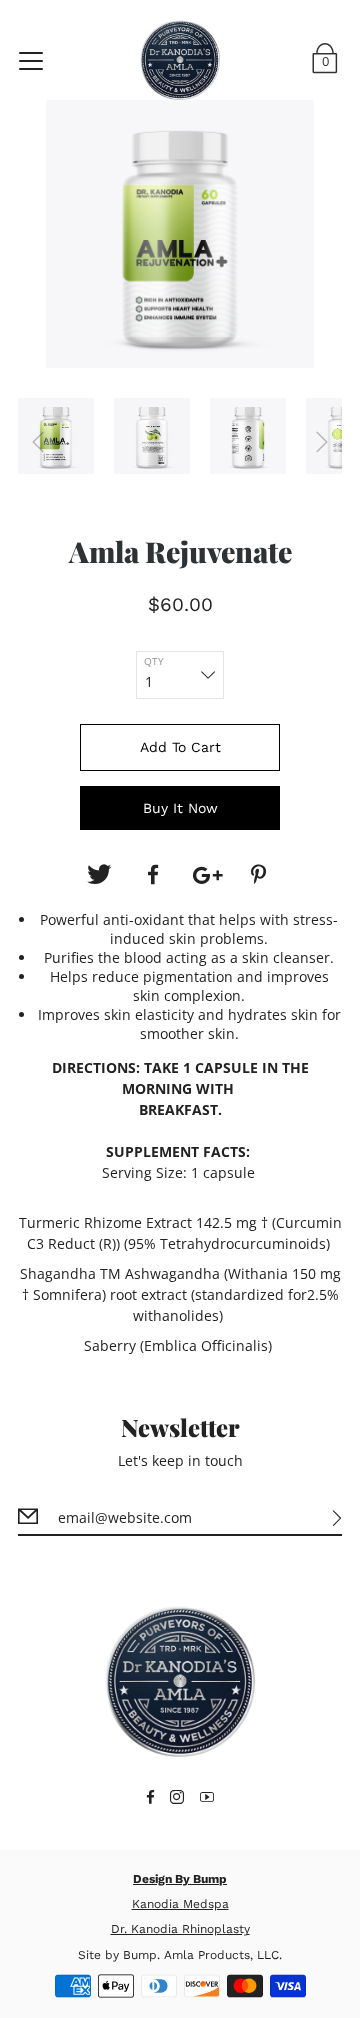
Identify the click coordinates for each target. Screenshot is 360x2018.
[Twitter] (99, 875)
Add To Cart (180, 747)
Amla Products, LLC (221, 1955)
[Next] (322, 442)
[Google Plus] (207, 875)
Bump (140, 1955)
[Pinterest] (261, 875)
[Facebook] (153, 875)
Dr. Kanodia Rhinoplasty (180, 1929)
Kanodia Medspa (180, 1904)
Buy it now (180, 808)
